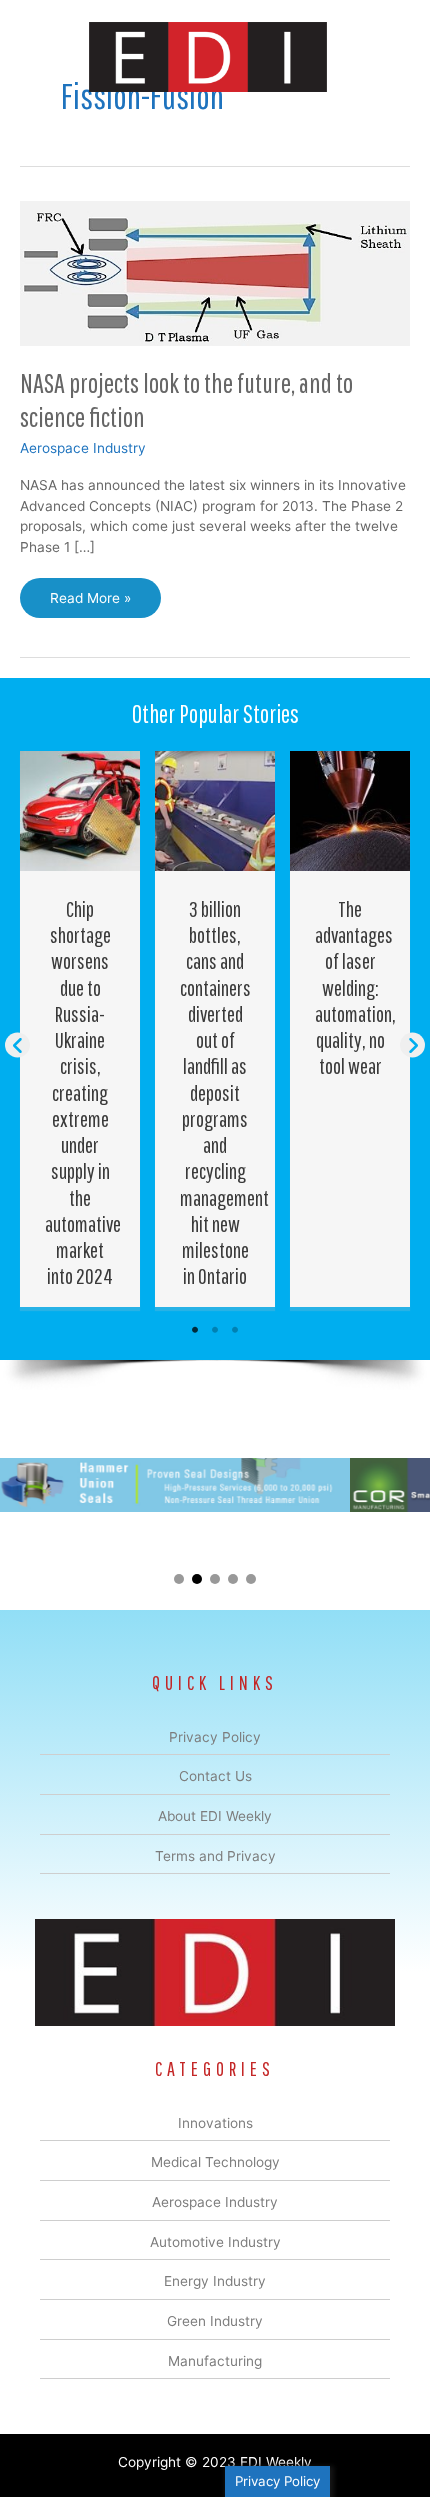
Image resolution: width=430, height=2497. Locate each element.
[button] (17, 1045)
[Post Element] (80, 1029)
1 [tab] (195, 1330)
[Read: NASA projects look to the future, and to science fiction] (215, 272)
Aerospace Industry (83, 448)
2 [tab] (215, 1330)
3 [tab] (235, 1330)
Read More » (90, 604)
